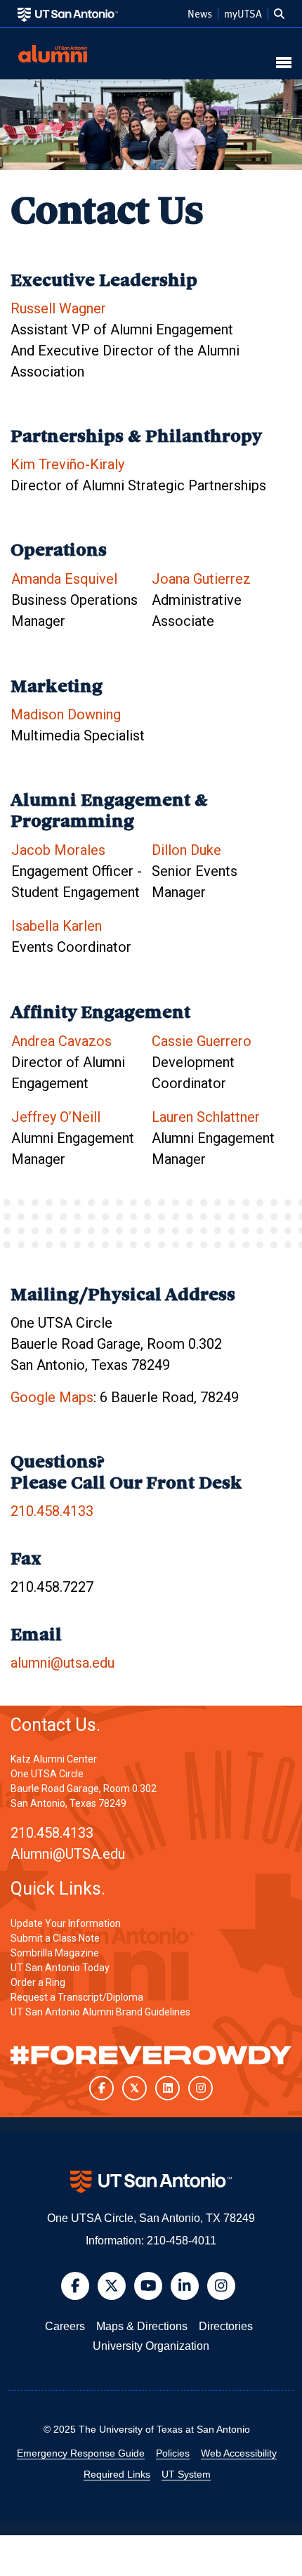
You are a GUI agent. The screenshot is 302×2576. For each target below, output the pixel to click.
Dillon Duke (186, 850)
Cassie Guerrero (202, 1041)
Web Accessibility (239, 2453)
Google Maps (52, 1397)
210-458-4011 (182, 2241)
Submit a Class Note (55, 1938)
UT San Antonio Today (60, 1968)
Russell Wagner (58, 308)
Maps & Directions (142, 2326)
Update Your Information (66, 1923)
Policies (173, 2453)
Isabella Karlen (57, 926)
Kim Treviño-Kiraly (67, 464)
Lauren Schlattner (206, 1117)
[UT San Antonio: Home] (68, 14)
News (200, 14)
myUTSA (243, 14)
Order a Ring (38, 1982)
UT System (186, 2474)
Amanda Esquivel (64, 579)
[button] (279, 14)
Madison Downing (66, 714)
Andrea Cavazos (61, 1041)
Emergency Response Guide (81, 2453)
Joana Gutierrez (201, 579)
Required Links (117, 2474)
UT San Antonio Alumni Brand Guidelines (100, 2012)
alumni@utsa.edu (63, 1663)
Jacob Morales (58, 850)
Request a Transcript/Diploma (77, 1997)
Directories (226, 2326)
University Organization (151, 2346)
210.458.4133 (52, 1511)
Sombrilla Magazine (55, 1953)
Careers (65, 2326)
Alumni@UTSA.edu (68, 1854)
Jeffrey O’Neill (56, 1117)
